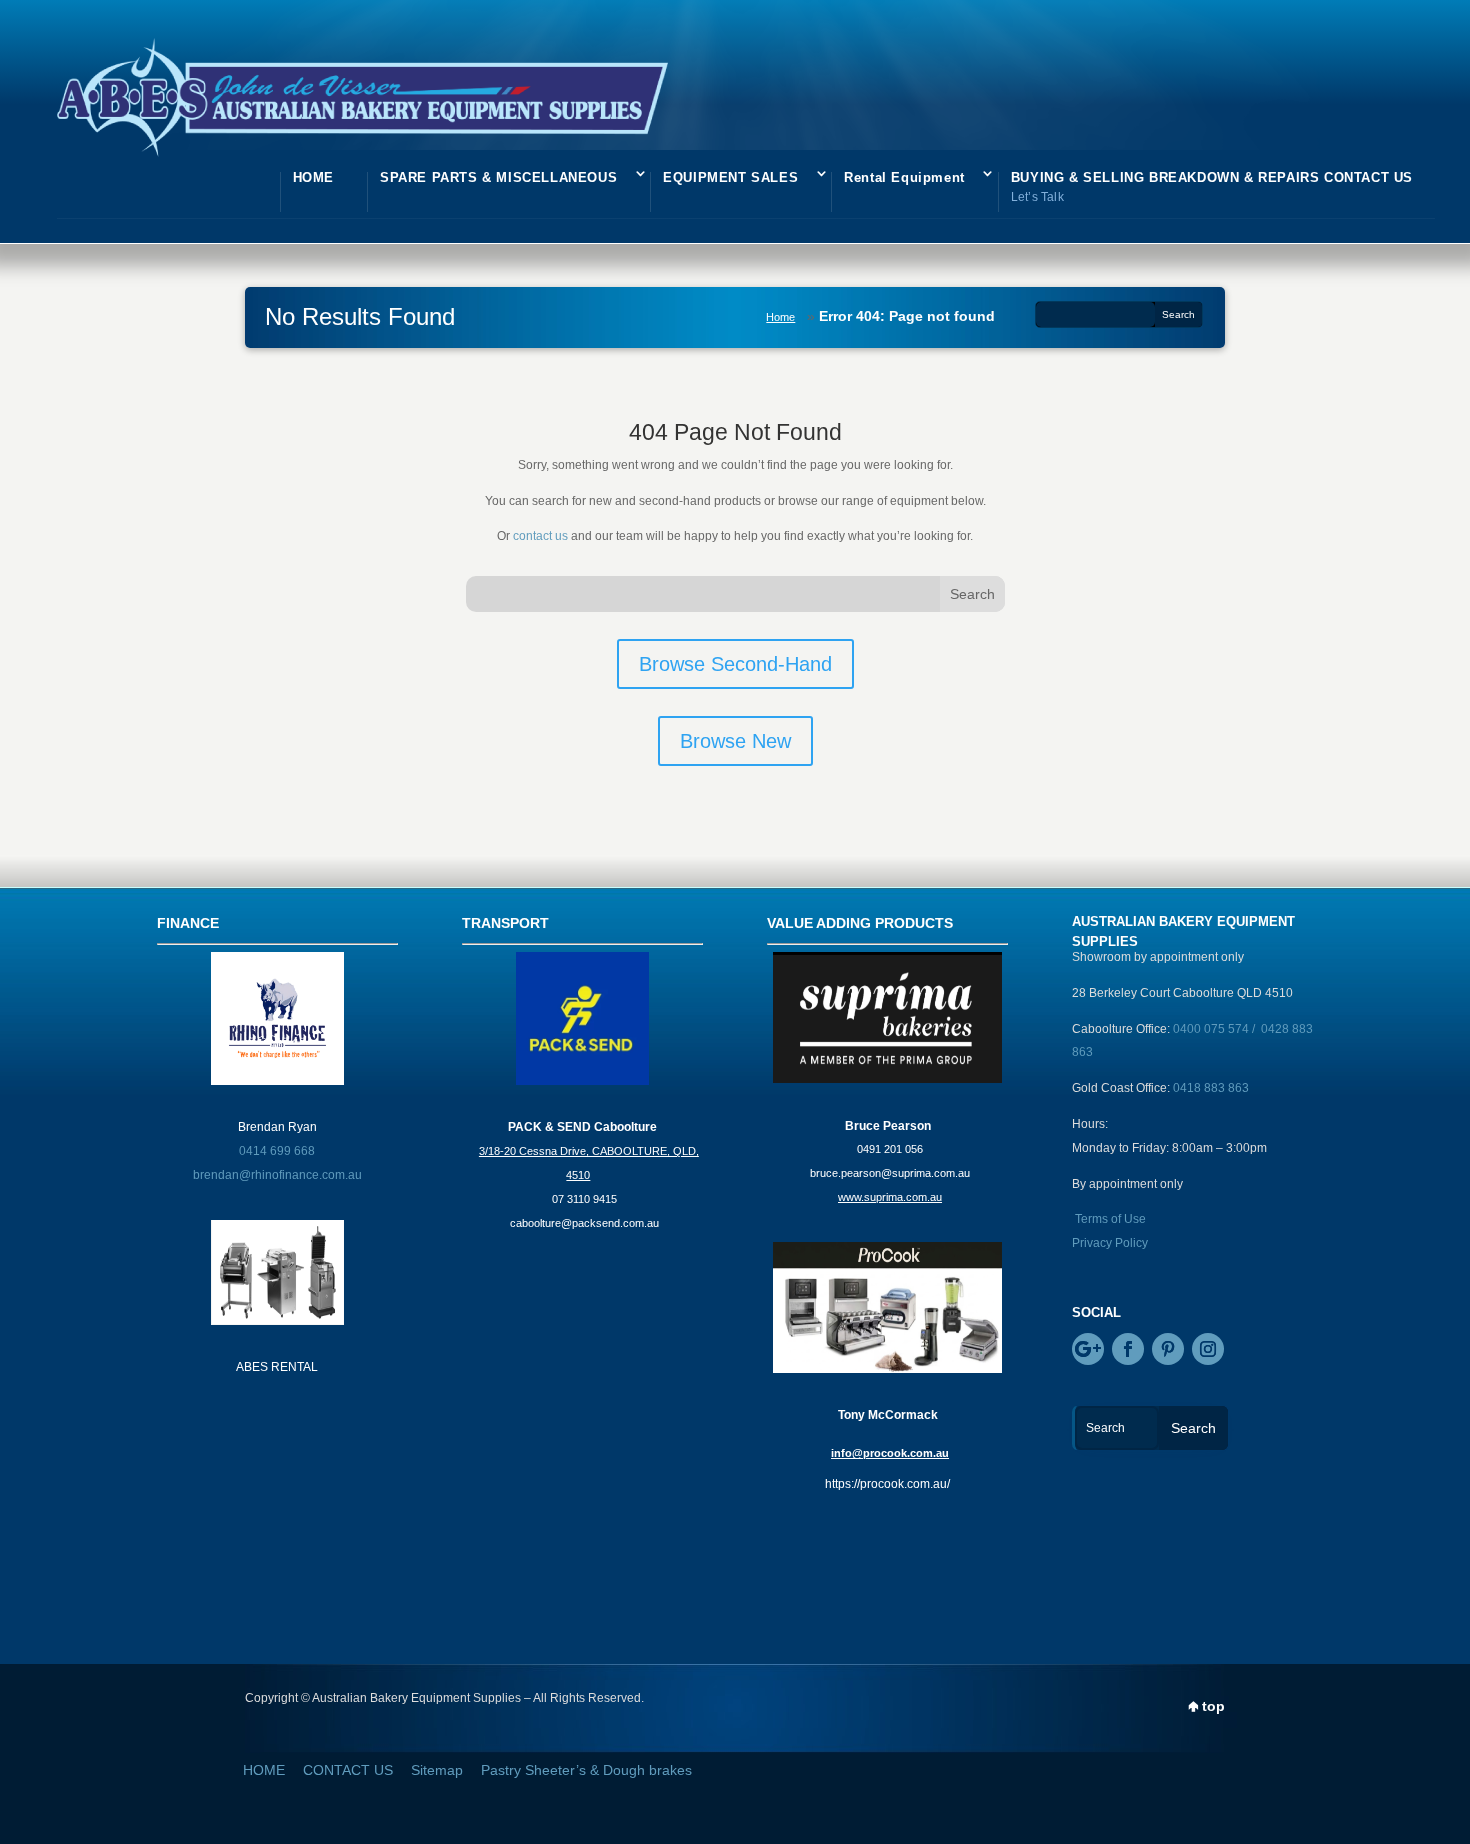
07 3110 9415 (584, 1199)
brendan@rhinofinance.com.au (277, 1175)
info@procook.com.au (890, 1453)
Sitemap (437, 1770)
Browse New (735, 741)
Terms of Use (1110, 1219)
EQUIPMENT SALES (730, 177)
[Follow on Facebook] (1128, 1349)
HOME (313, 177)
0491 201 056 (890, 1149)
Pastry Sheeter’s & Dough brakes (586, 1770)
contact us (540, 536)
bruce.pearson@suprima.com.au (890, 1173)
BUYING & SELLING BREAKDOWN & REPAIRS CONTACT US (1212, 187)
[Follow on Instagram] (1208, 1349)
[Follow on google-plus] (1088, 1349)
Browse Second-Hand (735, 664)
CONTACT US (348, 1770)
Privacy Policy (1110, 1243)
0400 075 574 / (1217, 1029)
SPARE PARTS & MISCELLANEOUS (498, 177)
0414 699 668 (277, 1151)
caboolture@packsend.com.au (584, 1223)
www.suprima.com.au (890, 1197)
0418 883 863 (1211, 1088)
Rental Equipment (904, 177)
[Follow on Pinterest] (1168, 1349)
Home (780, 317)
